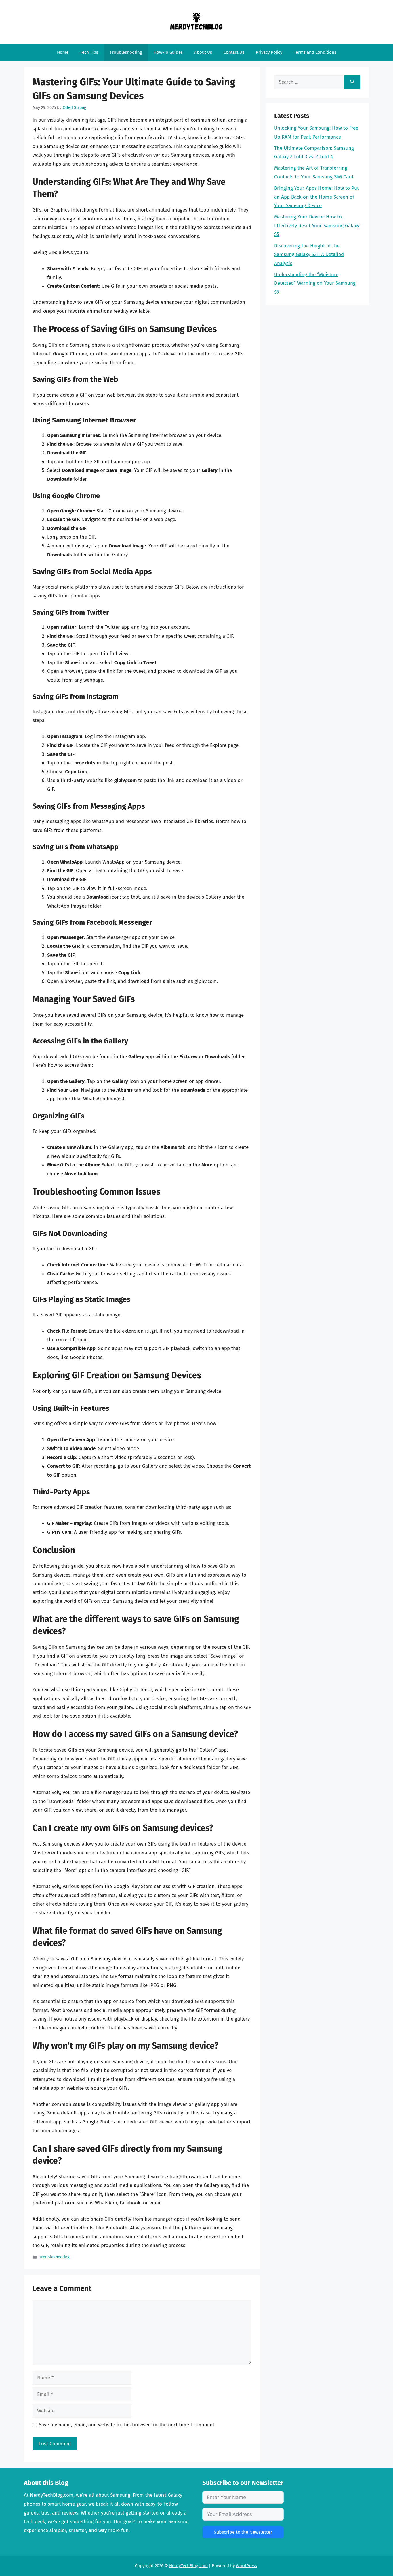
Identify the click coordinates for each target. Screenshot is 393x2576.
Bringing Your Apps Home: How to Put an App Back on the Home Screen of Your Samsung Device (316, 197)
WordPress (246, 2566)
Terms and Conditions (315, 52)
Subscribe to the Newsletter (243, 2532)
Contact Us (234, 52)
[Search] (352, 82)
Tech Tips (89, 52)
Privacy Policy (269, 52)
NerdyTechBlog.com (188, 2566)
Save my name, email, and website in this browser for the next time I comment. (127, 2425)
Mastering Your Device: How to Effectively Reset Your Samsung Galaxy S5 (317, 226)
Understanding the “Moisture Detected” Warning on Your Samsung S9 (315, 283)
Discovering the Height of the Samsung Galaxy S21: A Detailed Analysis (309, 255)
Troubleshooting (126, 52)
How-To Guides (168, 52)
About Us (203, 52)
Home (63, 52)
